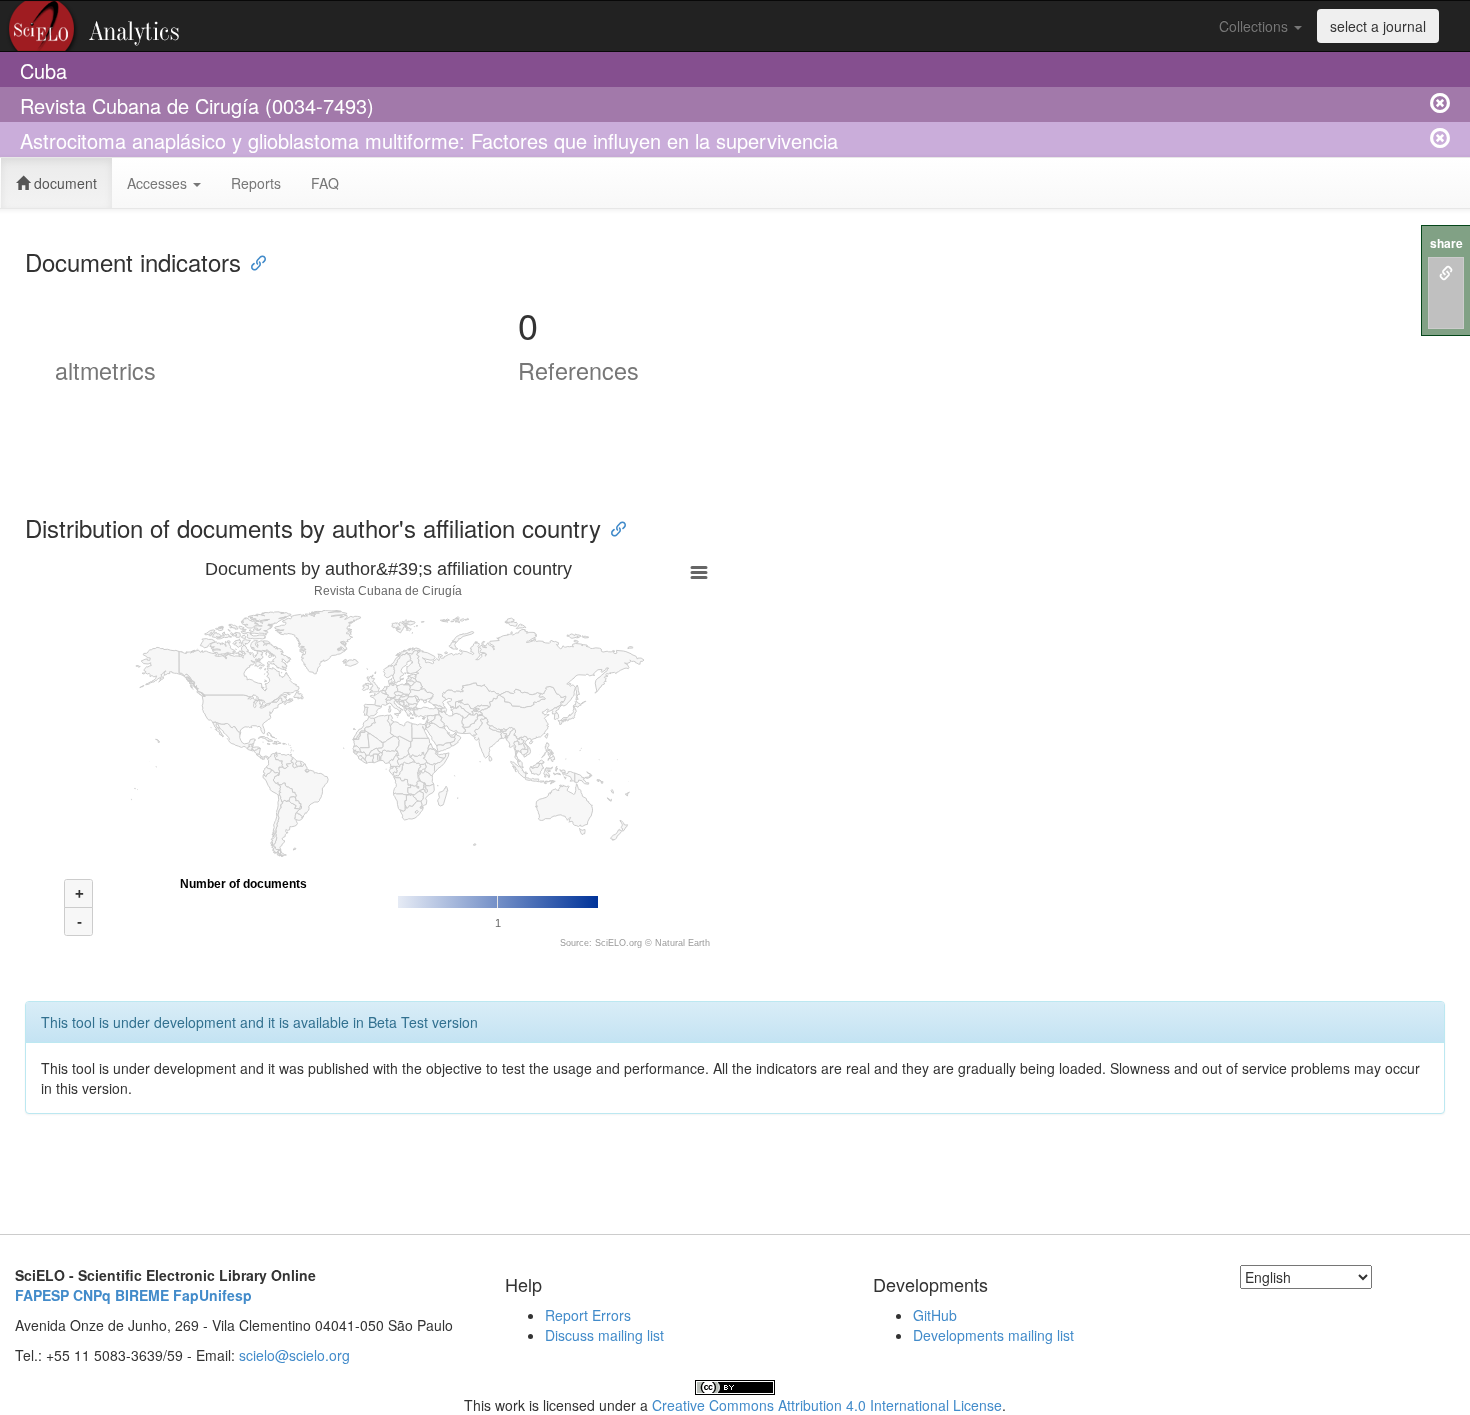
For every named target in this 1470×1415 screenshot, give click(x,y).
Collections (1255, 26)
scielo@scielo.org (294, 1355)
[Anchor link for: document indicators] (253, 261)
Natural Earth (682, 943)
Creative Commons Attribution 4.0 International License (827, 1405)
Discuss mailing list (604, 1335)
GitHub (935, 1315)
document (63, 183)
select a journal (1378, 26)
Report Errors (588, 1315)
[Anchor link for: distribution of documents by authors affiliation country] (613, 527)
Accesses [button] (159, 183)
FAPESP (42, 1295)
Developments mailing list (993, 1335)
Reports (256, 183)
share (1446, 243)
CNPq (92, 1295)
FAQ (325, 183)
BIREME (142, 1295)
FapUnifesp (212, 1295)
